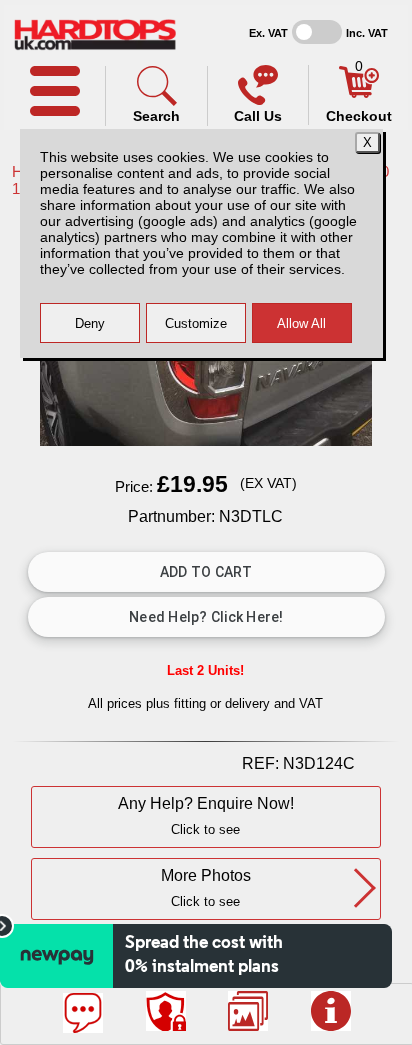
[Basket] (359, 93)
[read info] (331, 1011)
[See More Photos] (248, 1011)
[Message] (83, 1013)
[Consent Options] (166, 1011)
